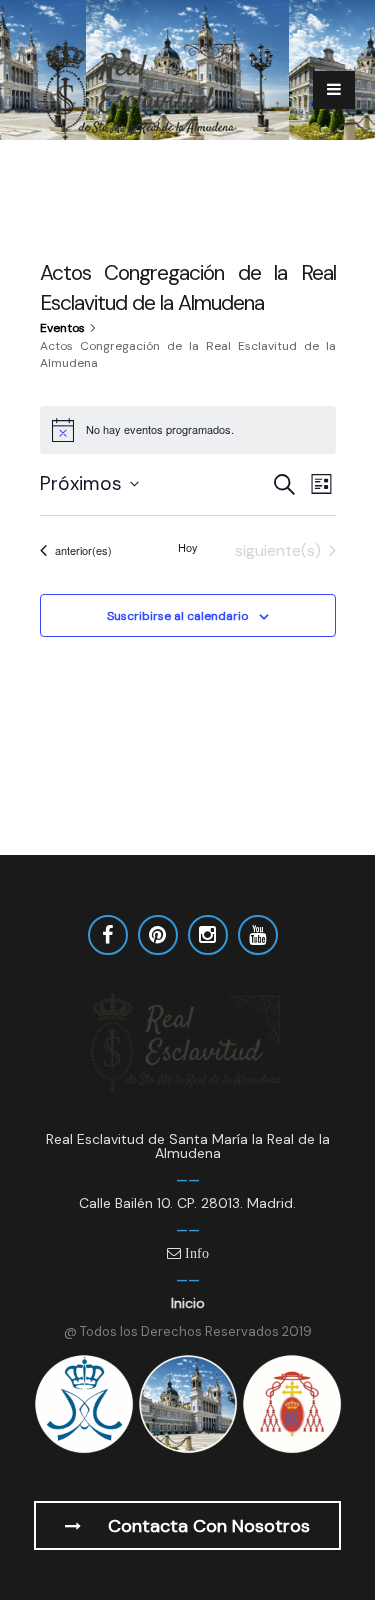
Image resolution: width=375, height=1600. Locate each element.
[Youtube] (258, 935)
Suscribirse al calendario (177, 616)
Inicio (188, 1303)
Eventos (62, 328)
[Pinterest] (158, 935)
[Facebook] (108, 935)
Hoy (188, 547)
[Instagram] (208, 935)
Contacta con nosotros (206, 1526)
